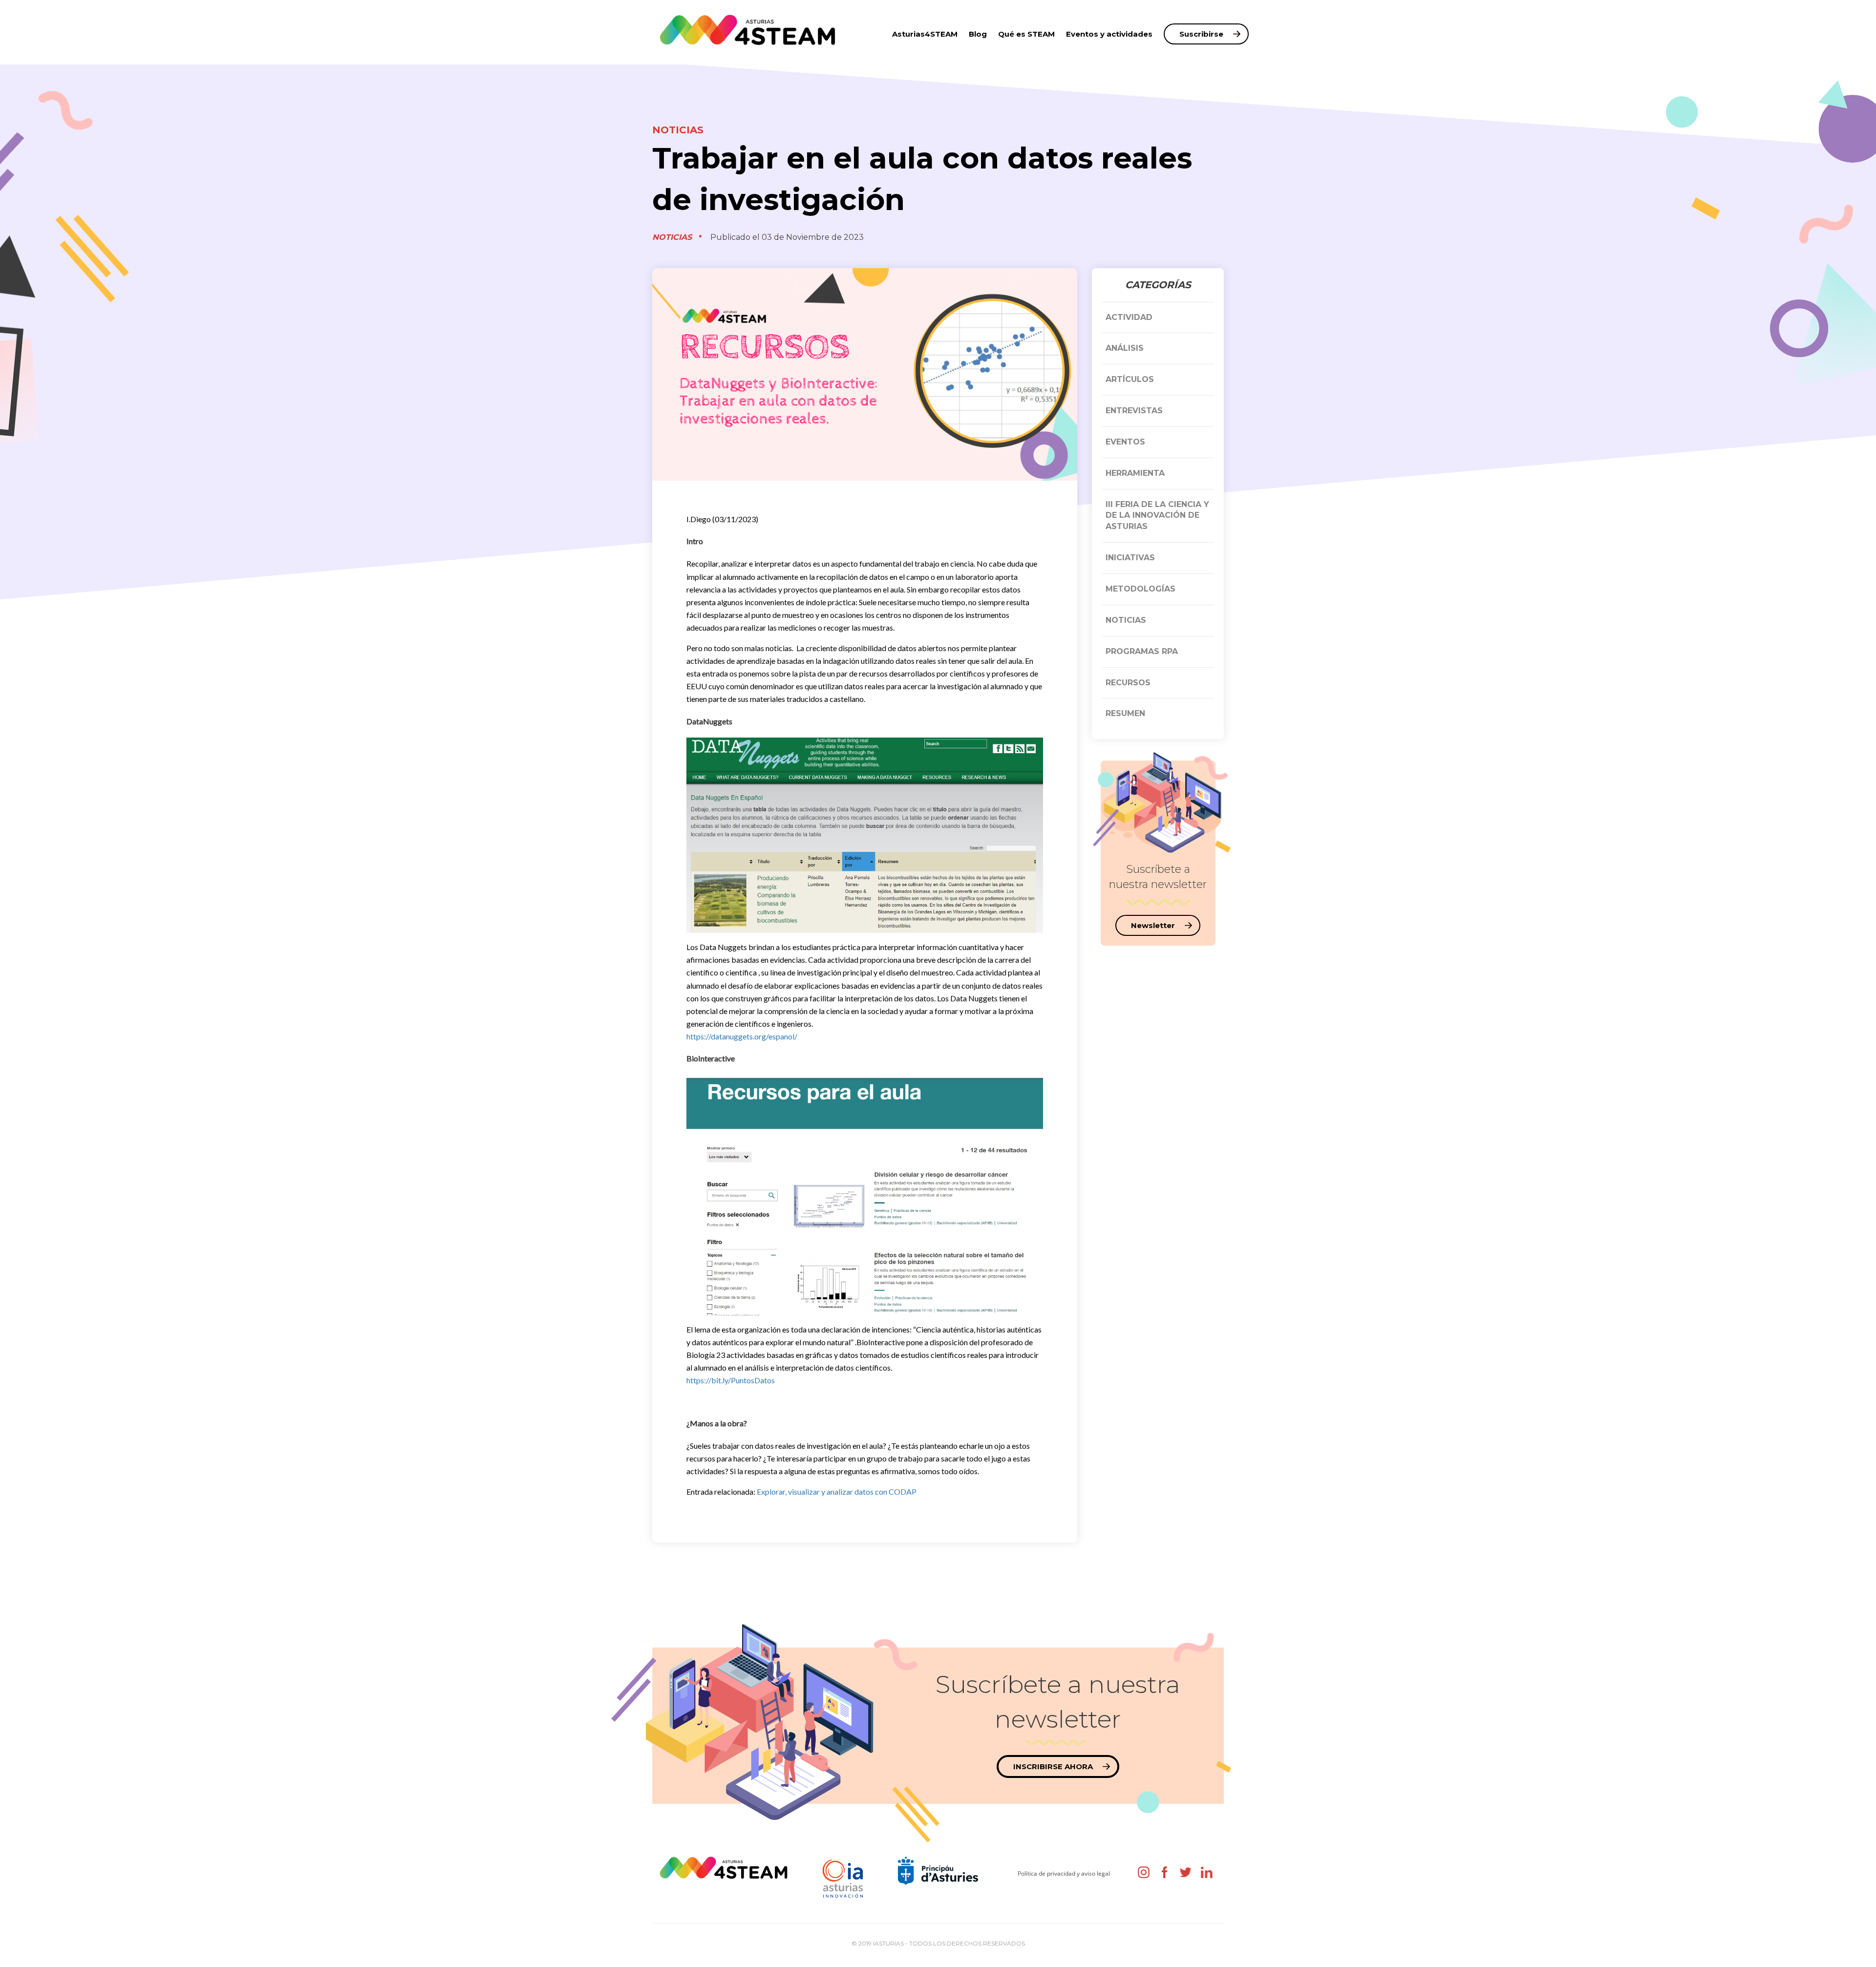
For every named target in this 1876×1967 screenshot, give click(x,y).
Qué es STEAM (1026, 34)
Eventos (1125, 442)
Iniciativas (1130, 558)
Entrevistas (1134, 411)
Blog (978, 34)
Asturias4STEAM (925, 34)
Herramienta (1135, 473)
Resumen (1125, 713)
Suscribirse (1201, 34)
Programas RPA (1142, 651)
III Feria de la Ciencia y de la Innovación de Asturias (1157, 516)
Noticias (678, 130)
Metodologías (1141, 589)
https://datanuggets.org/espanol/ (742, 1036)
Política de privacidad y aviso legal (1064, 1873)
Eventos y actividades (1109, 34)
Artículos (1130, 379)
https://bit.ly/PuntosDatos (731, 1380)
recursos (1128, 683)
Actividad (1129, 317)
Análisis (1125, 348)
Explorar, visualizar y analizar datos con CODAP (837, 1491)
